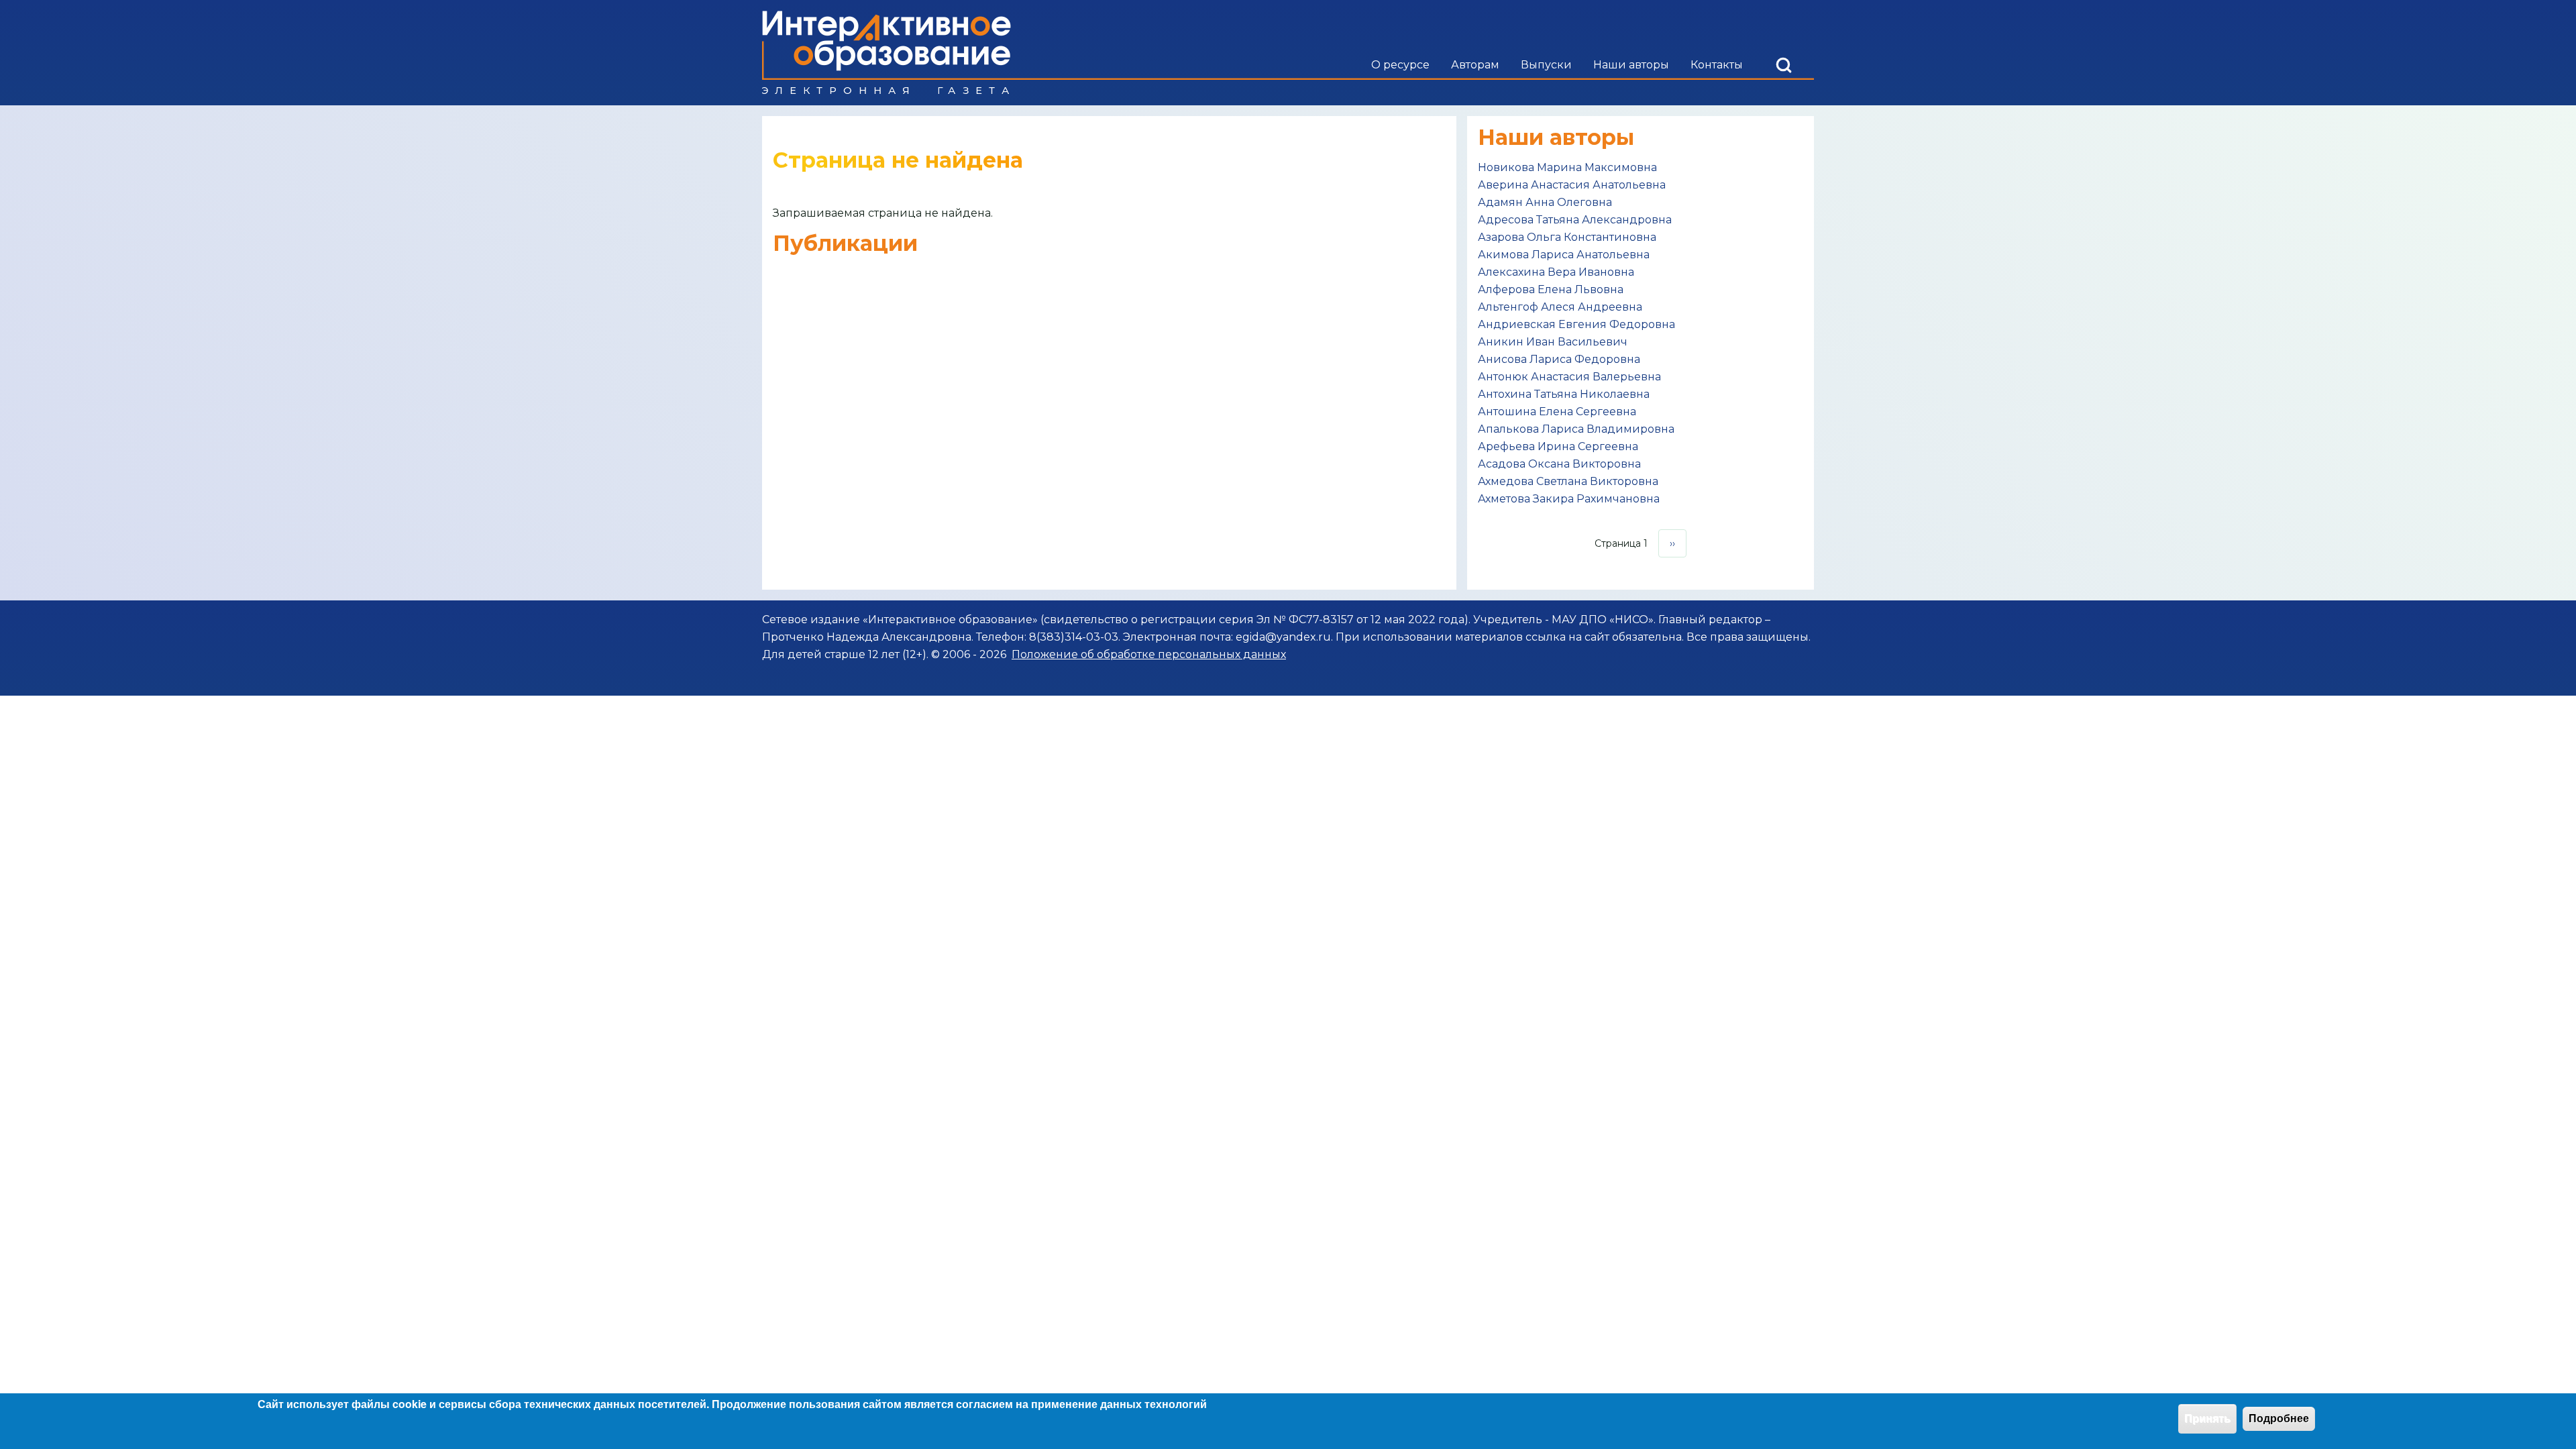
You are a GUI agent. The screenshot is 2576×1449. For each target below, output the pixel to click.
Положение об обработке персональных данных (1149, 654)
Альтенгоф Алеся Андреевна (1560, 307)
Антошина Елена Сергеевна (1557, 412)
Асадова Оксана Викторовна (1559, 464)
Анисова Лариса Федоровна (1559, 359)
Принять (2207, 1418)
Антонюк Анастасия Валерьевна (1569, 377)
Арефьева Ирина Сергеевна (1558, 446)
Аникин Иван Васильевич (1553, 342)
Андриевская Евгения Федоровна (1576, 324)
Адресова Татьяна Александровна (1575, 220)
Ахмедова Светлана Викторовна (1568, 481)
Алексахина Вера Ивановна (1556, 272)
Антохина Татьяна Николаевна (1564, 394)
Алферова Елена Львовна (1551, 289)
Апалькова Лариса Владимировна (1576, 429)
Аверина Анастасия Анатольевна (1572, 185)
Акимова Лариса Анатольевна (1564, 255)
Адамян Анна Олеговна (1545, 202)
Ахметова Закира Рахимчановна (1569, 499)
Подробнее (2279, 1418)
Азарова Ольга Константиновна (1567, 237)
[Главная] (887, 53)
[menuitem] (1400, 65)
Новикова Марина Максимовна (1567, 167)
